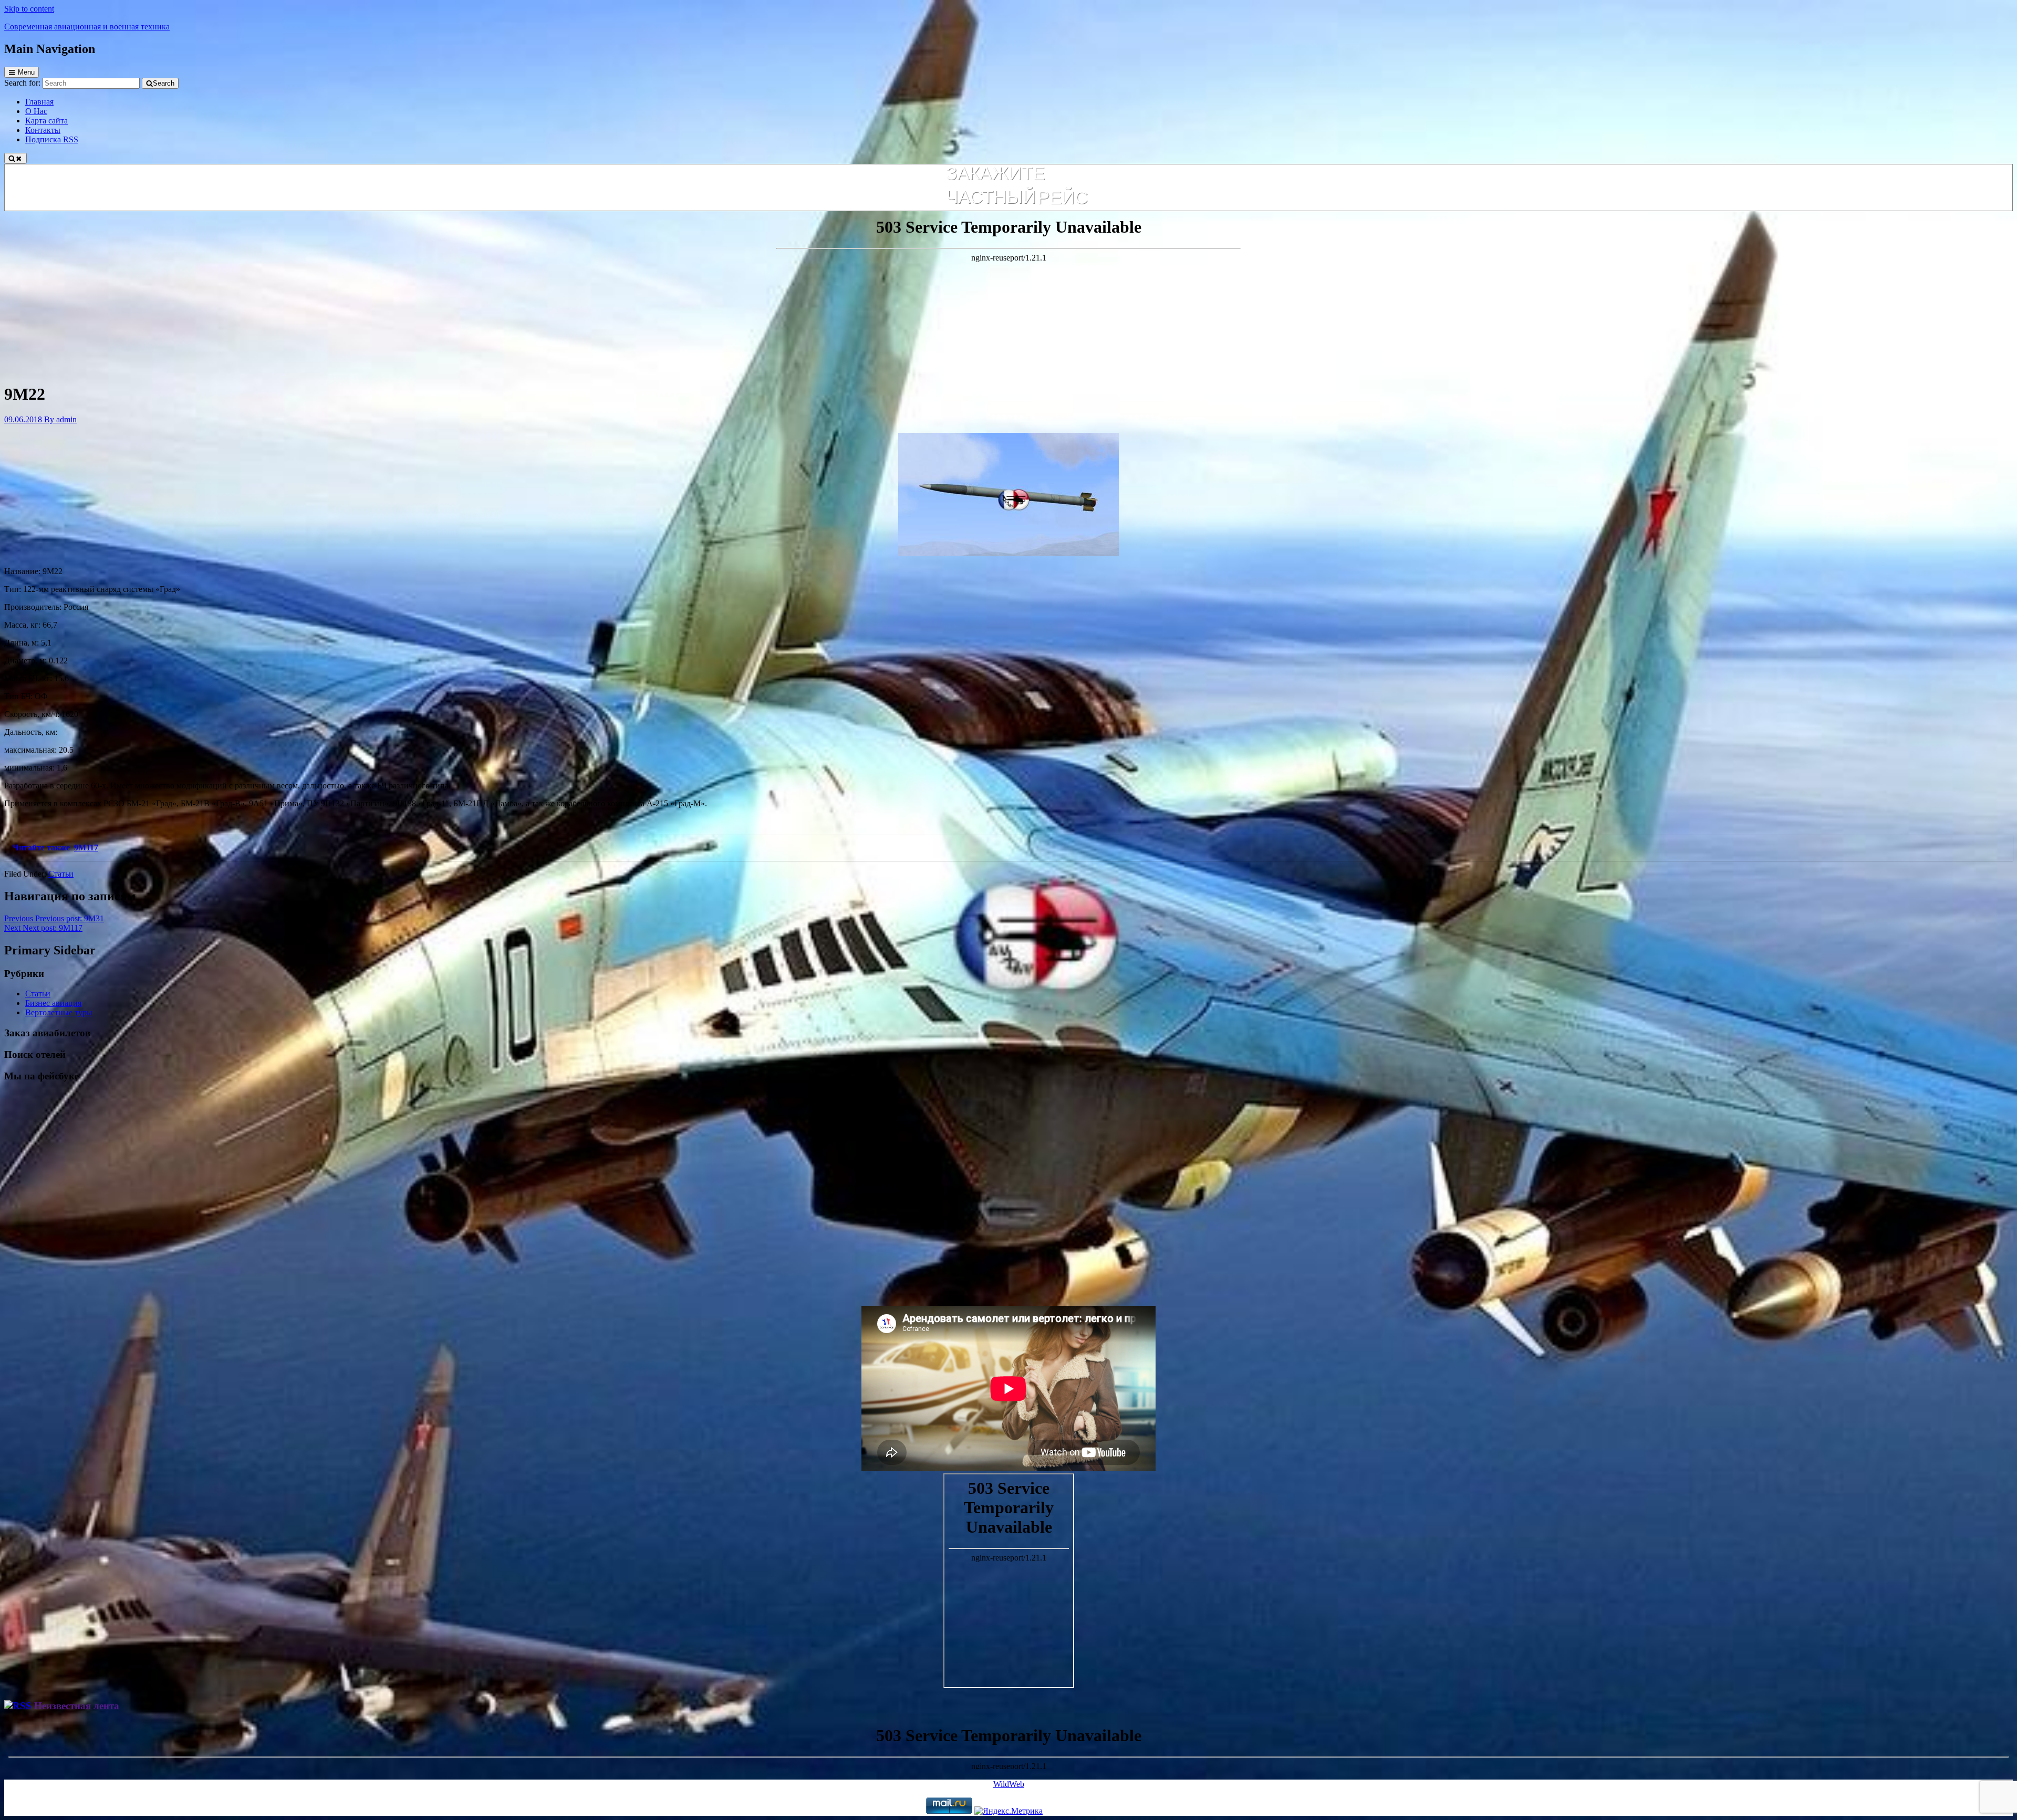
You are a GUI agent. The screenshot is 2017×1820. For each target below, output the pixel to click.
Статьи (61, 874)
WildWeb (1009, 1784)
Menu (26, 72)
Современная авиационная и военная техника (87, 27)
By (60, 419)
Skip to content (29, 9)
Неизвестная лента (77, 1706)
